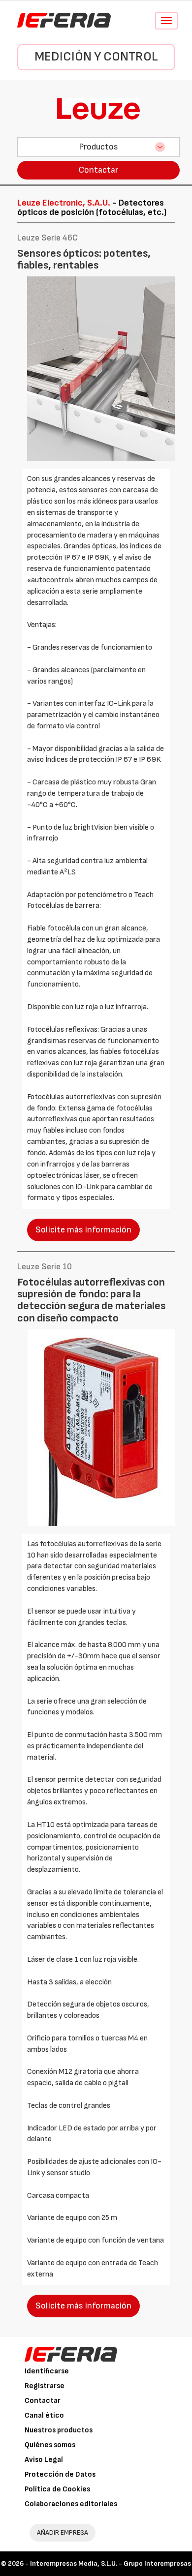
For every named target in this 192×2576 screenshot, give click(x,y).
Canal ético (44, 2415)
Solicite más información (83, 1230)
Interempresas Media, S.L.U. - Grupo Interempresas (111, 2563)
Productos (98, 147)
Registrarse (45, 2386)
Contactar (98, 170)
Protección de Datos (60, 2474)
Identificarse (47, 2371)
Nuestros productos (59, 2430)
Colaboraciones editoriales (71, 2504)
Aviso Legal (44, 2460)
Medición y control (96, 57)
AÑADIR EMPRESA (63, 2532)
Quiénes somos (50, 2445)
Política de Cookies (57, 2489)
